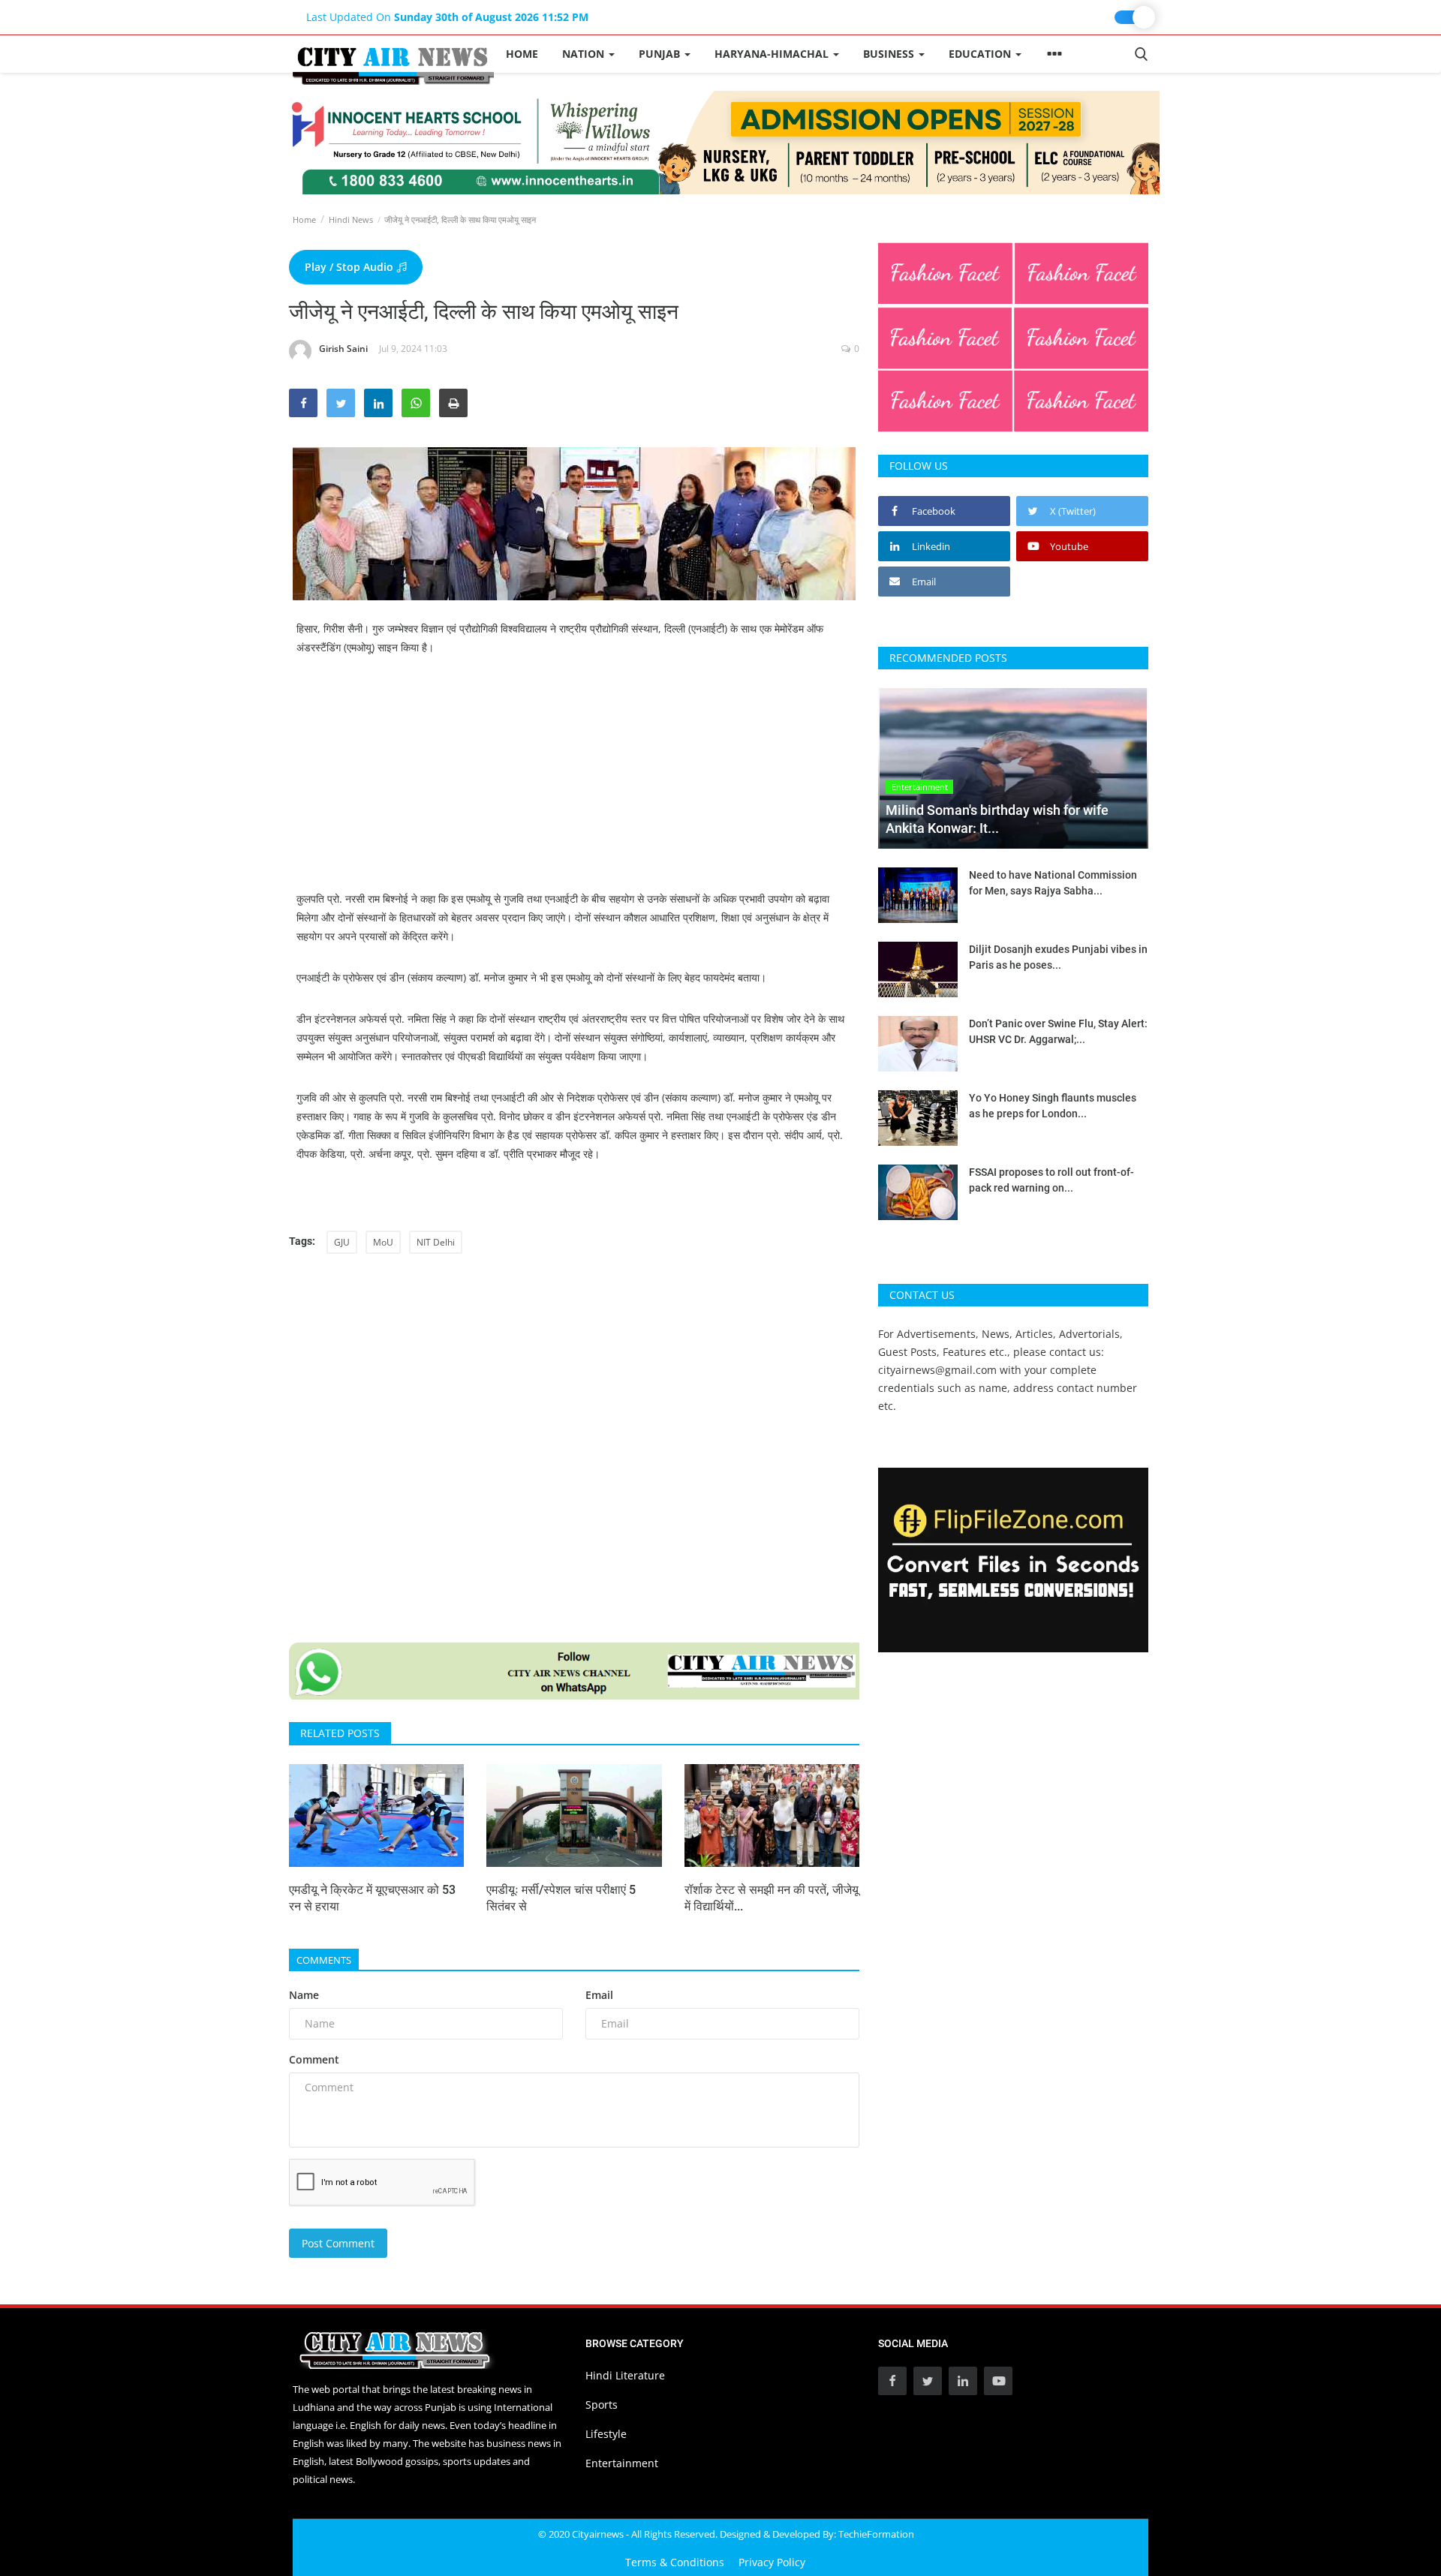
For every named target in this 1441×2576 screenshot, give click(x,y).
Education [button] (981, 54)
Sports (602, 2405)
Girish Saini (343, 349)
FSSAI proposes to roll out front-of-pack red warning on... (1051, 1180)
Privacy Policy (772, 2562)
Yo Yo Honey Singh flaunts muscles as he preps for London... (1053, 1106)
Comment (314, 2059)
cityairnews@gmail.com (937, 1370)
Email (599, 1995)
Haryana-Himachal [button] (773, 54)
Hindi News (351, 219)
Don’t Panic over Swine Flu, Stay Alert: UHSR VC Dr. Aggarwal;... (1058, 1031)
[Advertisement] (574, 784)
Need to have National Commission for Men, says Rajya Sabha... (1053, 883)
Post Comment (338, 2243)
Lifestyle (606, 2434)
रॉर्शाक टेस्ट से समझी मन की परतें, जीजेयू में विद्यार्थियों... (772, 1898)
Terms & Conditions (675, 2562)
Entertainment (622, 2463)
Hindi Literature (625, 2375)
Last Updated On (447, 17)
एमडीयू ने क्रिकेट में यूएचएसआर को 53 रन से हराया (372, 1898)
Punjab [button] (661, 54)
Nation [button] (585, 54)
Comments (324, 1960)
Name (304, 1995)
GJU (342, 1242)
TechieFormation (876, 2534)
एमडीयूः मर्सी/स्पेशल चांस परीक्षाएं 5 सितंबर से (561, 1898)
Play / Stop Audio (350, 267)
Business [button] (890, 54)
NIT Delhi (436, 1242)
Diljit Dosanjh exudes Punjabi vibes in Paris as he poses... (1058, 957)
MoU (383, 1242)
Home (522, 54)
